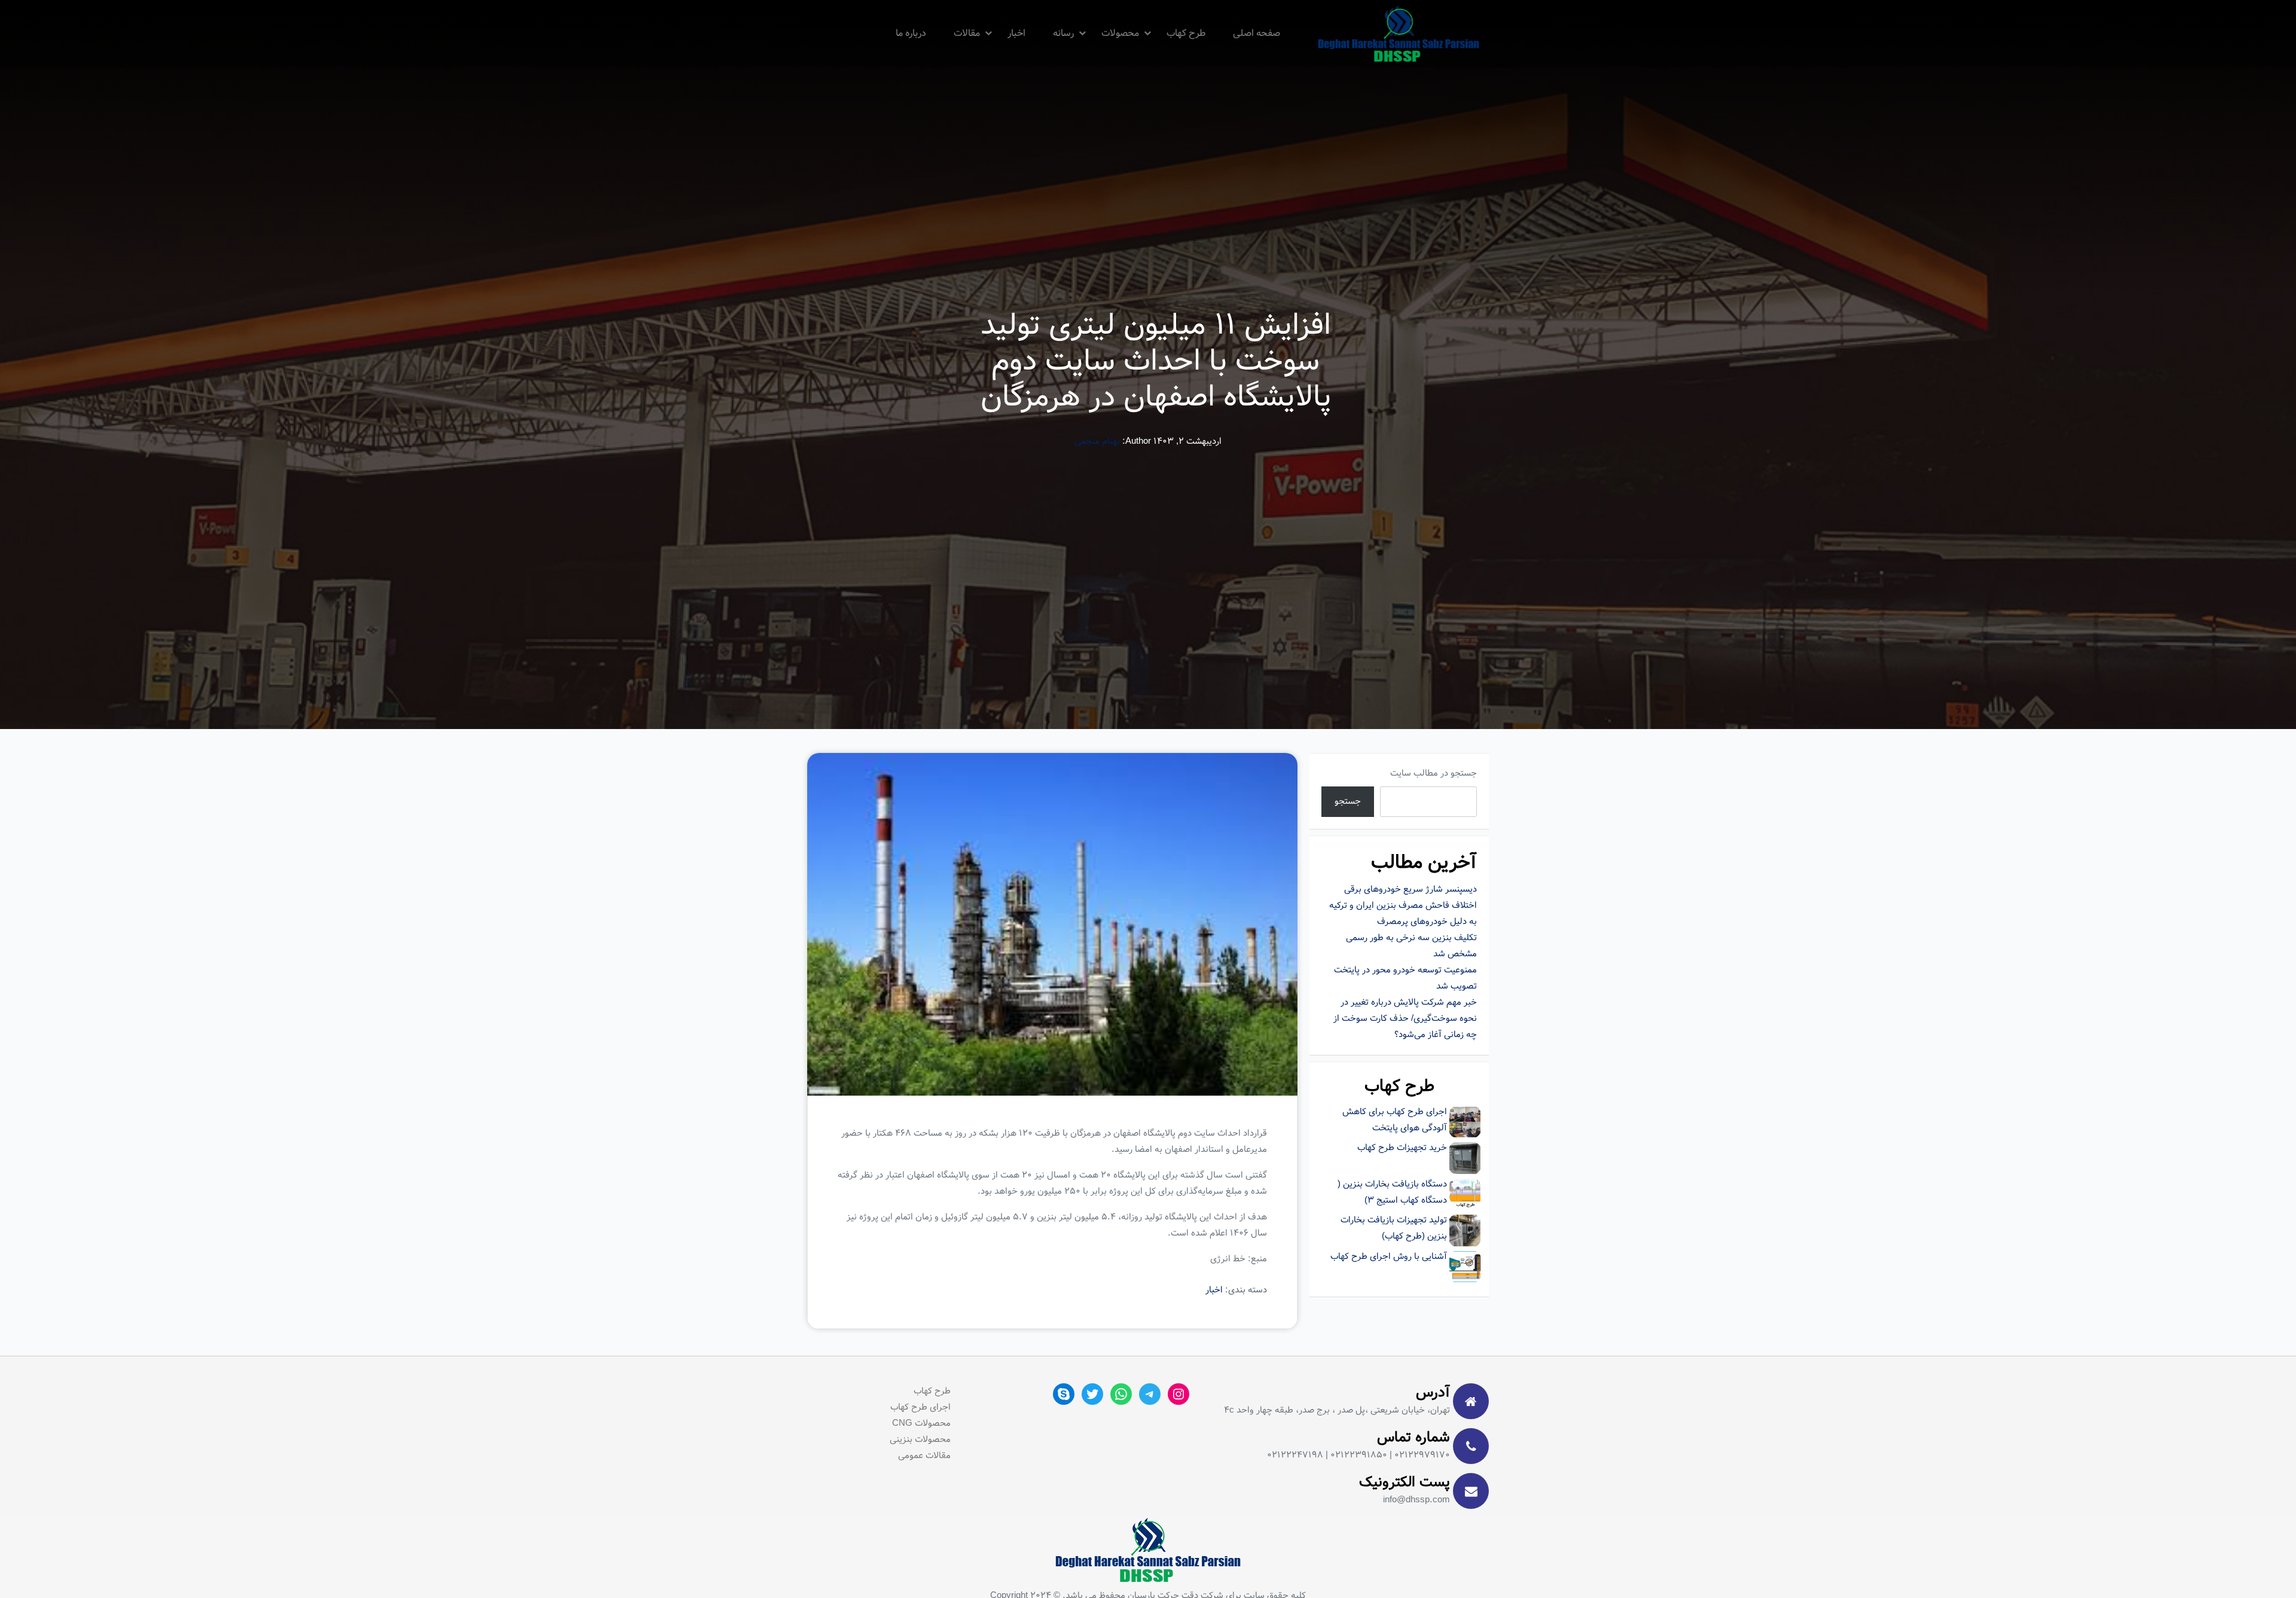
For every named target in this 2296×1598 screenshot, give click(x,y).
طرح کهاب (1186, 33)
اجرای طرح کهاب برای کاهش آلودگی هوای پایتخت (1395, 1120)
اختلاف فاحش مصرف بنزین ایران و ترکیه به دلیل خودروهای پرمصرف (1403, 914)
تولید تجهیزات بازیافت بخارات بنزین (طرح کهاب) (1394, 1228)
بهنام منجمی (1097, 441)
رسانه (1063, 33)
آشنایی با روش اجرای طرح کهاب (1389, 1257)
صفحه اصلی (1257, 33)
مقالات (967, 33)
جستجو (1348, 801)
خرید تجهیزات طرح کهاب (1402, 1148)
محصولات (1120, 33)
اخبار (1016, 33)
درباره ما (911, 33)
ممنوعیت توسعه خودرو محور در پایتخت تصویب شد (1405, 978)
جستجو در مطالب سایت (1434, 773)
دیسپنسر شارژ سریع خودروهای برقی (1410, 889)
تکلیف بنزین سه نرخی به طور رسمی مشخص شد (1411, 946)
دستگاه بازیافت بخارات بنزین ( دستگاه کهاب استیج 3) (1392, 1192)
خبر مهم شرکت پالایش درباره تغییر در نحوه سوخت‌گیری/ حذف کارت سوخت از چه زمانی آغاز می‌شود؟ (1405, 1018)
